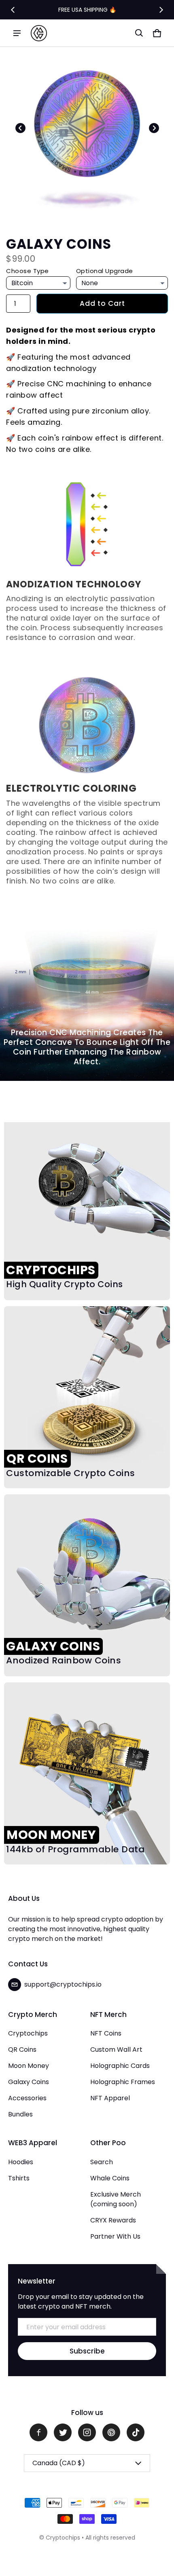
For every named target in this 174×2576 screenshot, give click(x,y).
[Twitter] (63, 2432)
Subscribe (87, 2351)
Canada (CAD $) (59, 2463)
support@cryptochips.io (63, 1984)
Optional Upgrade (105, 271)
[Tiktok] (136, 2432)
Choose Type (28, 271)
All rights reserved (110, 2538)
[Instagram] (87, 2432)
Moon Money (29, 2066)
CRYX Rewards (113, 2220)
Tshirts (19, 2178)
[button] (139, 33)
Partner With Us (115, 2236)
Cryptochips (28, 2033)
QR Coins (22, 2050)
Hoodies (21, 2162)
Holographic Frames (123, 2082)
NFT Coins (106, 2033)
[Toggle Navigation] (17, 33)
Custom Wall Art (116, 2050)
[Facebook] (38, 2432)
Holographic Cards (120, 2066)
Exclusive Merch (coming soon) (116, 2199)
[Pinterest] (111, 2432)
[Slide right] (161, 10)
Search (102, 2162)
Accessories (27, 2098)
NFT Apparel (110, 2098)
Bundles (20, 2114)
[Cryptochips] (39, 33)
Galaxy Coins (29, 2082)
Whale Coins (110, 2178)
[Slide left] (13, 10)
